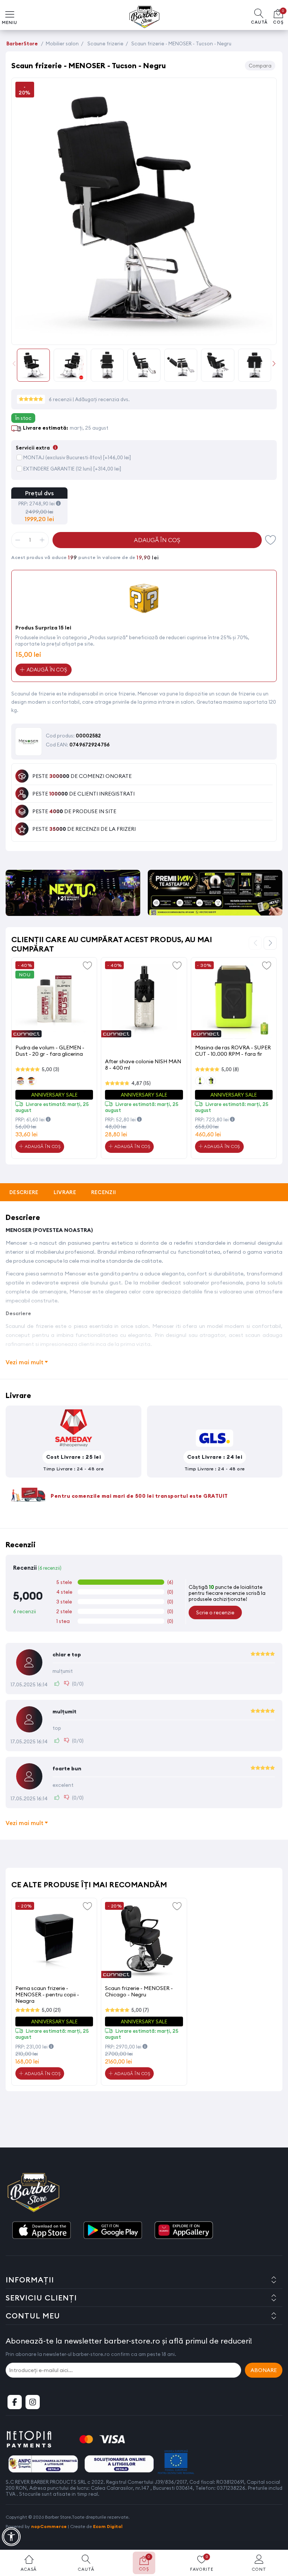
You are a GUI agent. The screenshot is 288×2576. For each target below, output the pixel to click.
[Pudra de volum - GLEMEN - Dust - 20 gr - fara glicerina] (54, 1000)
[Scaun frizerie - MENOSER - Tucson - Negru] (144, 336)
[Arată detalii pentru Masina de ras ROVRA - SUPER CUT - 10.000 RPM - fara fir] (234, 1000)
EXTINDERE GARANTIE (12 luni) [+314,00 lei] (72, 469)
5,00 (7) (140, 2010)
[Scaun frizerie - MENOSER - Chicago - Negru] (144, 1941)
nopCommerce (49, 2526)
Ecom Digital (108, 2526)
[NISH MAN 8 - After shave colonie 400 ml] (144, 1000)
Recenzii (103, 1192)
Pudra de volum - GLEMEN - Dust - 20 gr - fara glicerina (50, 1051)
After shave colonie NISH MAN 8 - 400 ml (143, 1065)
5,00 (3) (50, 1069)
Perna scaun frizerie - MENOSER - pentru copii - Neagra (47, 1994)
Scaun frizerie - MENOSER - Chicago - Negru (139, 1991)
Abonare (264, 2370)
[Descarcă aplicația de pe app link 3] (184, 2231)
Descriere (24, 1192)
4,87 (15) (141, 1083)
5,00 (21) (51, 2010)
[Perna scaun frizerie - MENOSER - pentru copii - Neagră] (54, 1941)
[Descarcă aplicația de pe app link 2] (112, 2231)
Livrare (65, 1192)
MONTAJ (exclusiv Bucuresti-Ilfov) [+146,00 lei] (77, 457)
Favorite (271, 540)
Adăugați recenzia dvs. (102, 399)
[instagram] (33, 2402)
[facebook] (15, 2402)
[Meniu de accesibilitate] (11, 2537)
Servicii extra (37, 448)
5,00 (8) (230, 1069)
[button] (274, 363)
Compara (260, 66)
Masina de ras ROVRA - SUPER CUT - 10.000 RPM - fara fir (233, 1051)
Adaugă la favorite (87, 965)
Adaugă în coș (157, 540)
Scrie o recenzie (215, 1612)
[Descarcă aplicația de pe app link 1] (41, 2231)
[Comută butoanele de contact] (275, 2535)
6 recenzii (61, 399)
